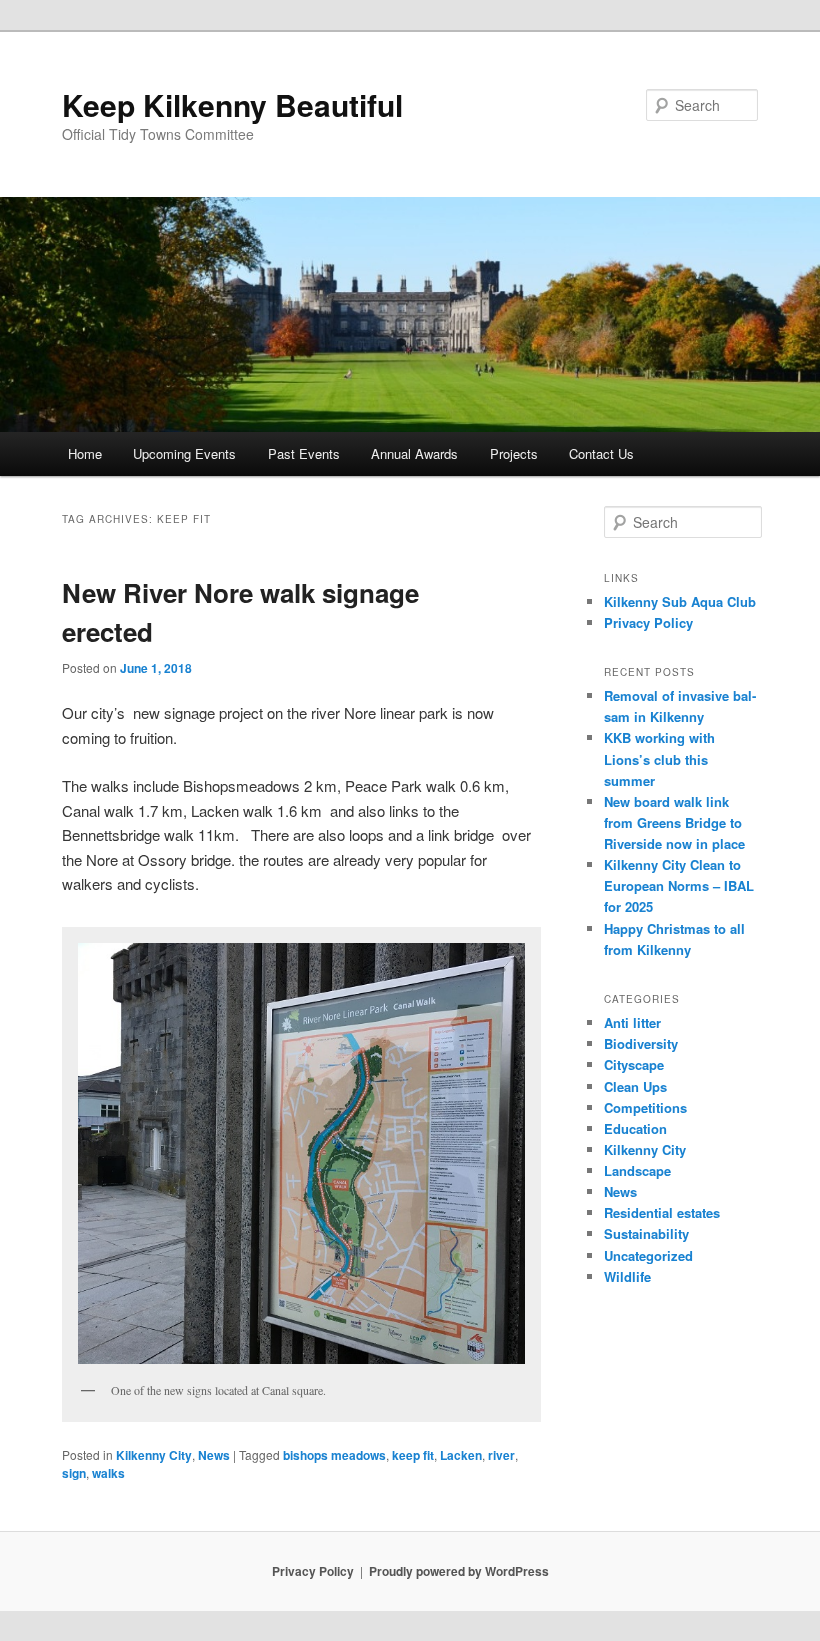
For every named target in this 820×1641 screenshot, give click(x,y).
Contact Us (601, 453)
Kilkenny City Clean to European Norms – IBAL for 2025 (679, 885)
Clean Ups (635, 1086)
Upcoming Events (184, 453)
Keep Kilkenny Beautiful (232, 104)
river (501, 1455)
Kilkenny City (154, 1455)
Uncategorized (648, 1255)
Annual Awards (414, 453)
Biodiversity (641, 1043)
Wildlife (627, 1276)
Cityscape (634, 1064)
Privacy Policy (648, 622)
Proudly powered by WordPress (459, 1571)
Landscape (637, 1170)
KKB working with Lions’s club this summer (659, 758)
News (214, 1455)
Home (85, 453)
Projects (514, 453)
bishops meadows (334, 1455)
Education (635, 1128)
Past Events (304, 453)
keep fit (413, 1455)
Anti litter (632, 1022)
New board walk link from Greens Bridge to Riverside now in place (674, 822)
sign (74, 1473)
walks (108, 1473)
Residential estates (662, 1212)
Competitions (645, 1107)
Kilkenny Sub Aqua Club (680, 601)
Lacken (461, 1455)
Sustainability (646, 1233)
